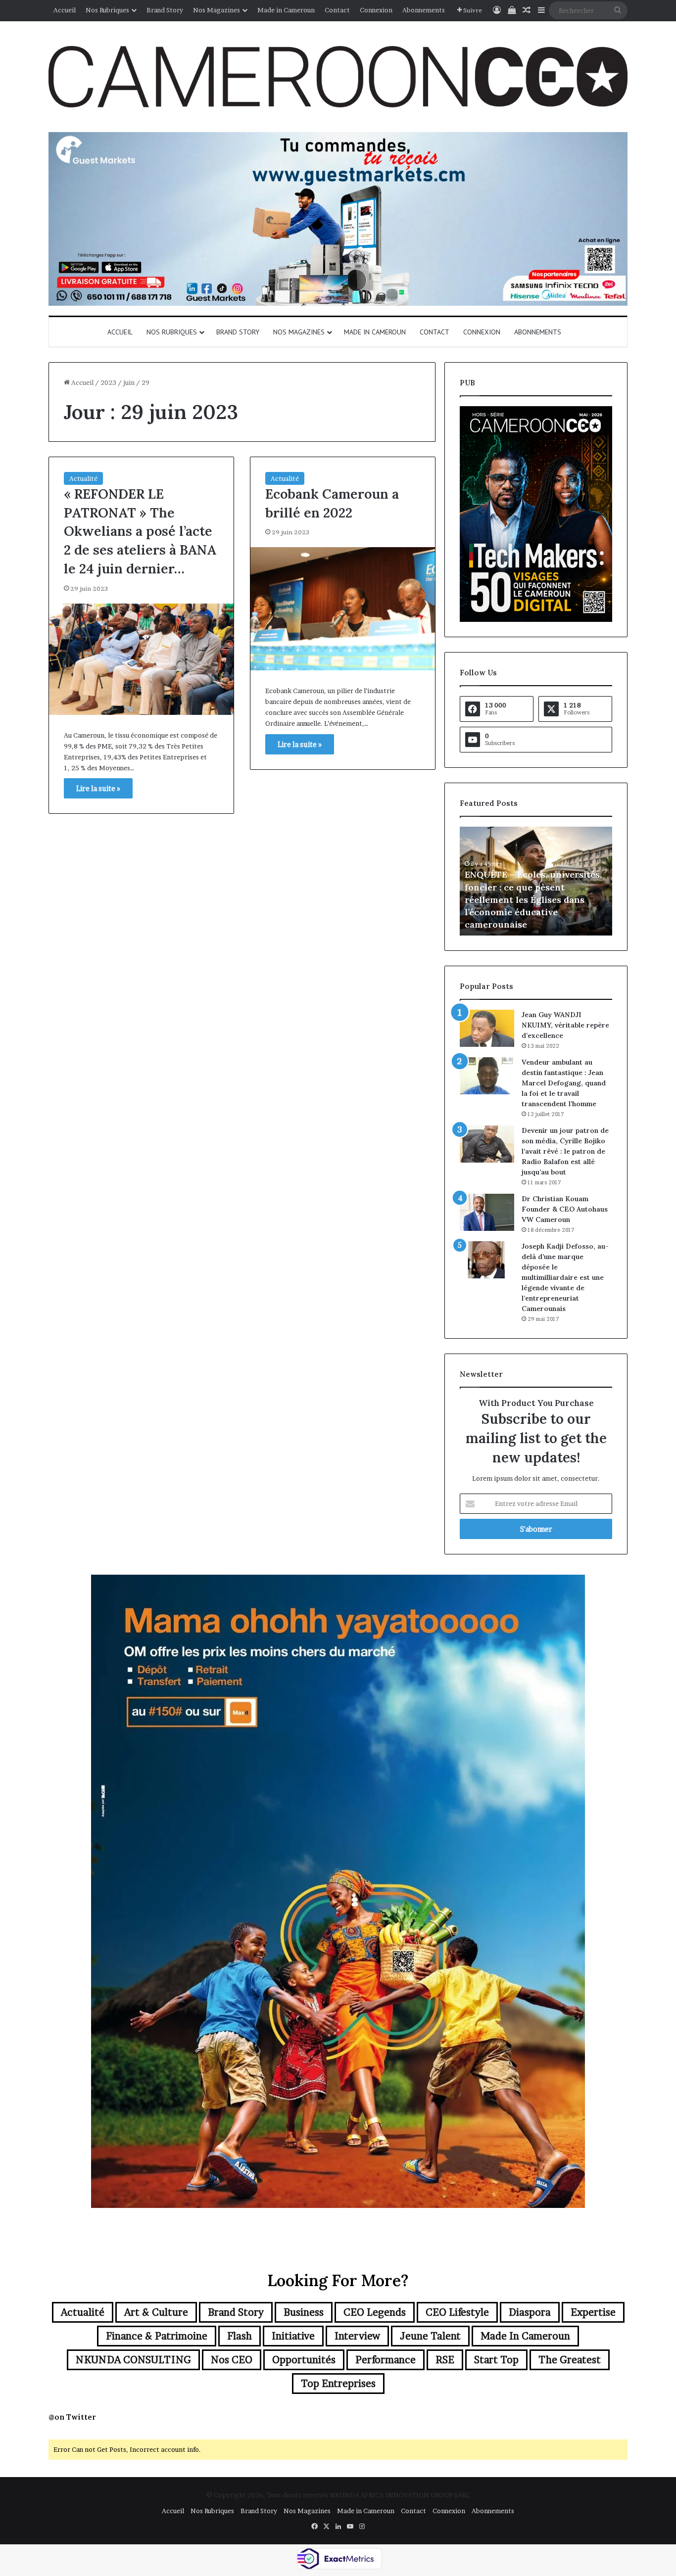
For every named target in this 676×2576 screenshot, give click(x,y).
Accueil (65, 10)
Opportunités (304, 2360)
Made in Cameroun (286, 10)
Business (304, 2312)
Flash (240, 2336)
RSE (445, 2360)
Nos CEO (232, 2360)
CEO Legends (375, 2312)
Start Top (496, 2360)
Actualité (83, 478)
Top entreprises (338, 2384)
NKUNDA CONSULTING (133, 2360)
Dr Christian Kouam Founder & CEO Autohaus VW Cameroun (565, 1209)
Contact (337, 10)
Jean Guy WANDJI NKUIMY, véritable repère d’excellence (565, 1025)
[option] (536, 881)
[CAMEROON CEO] (338, 77)
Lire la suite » (98, 788)
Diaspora (530, 2312)
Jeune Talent (430, 2336)
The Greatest (570, 2360)
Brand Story (165, 10)
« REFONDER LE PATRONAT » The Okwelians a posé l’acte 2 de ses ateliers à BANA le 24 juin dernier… (140, 531)
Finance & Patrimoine (157, 2336)
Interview (357, 2336)
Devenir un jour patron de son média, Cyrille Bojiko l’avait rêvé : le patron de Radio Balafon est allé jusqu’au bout (565, 1151)
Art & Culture (156, 2312)
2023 (108, 382)
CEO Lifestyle (457, 2312)
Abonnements (424, 10)
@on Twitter (72, 2417)
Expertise (593, 2312)
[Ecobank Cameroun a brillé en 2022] (343, 609)
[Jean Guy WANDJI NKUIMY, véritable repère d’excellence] (487, 1028)
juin (129, 382)
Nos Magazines (217, 10)
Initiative (293, 2336)
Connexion (376, 10)
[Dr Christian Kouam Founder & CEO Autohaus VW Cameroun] (487, 1212)
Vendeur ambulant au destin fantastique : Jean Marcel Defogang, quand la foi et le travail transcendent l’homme (564, 1083)
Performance (386, 2360)
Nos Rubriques (107, 10)
